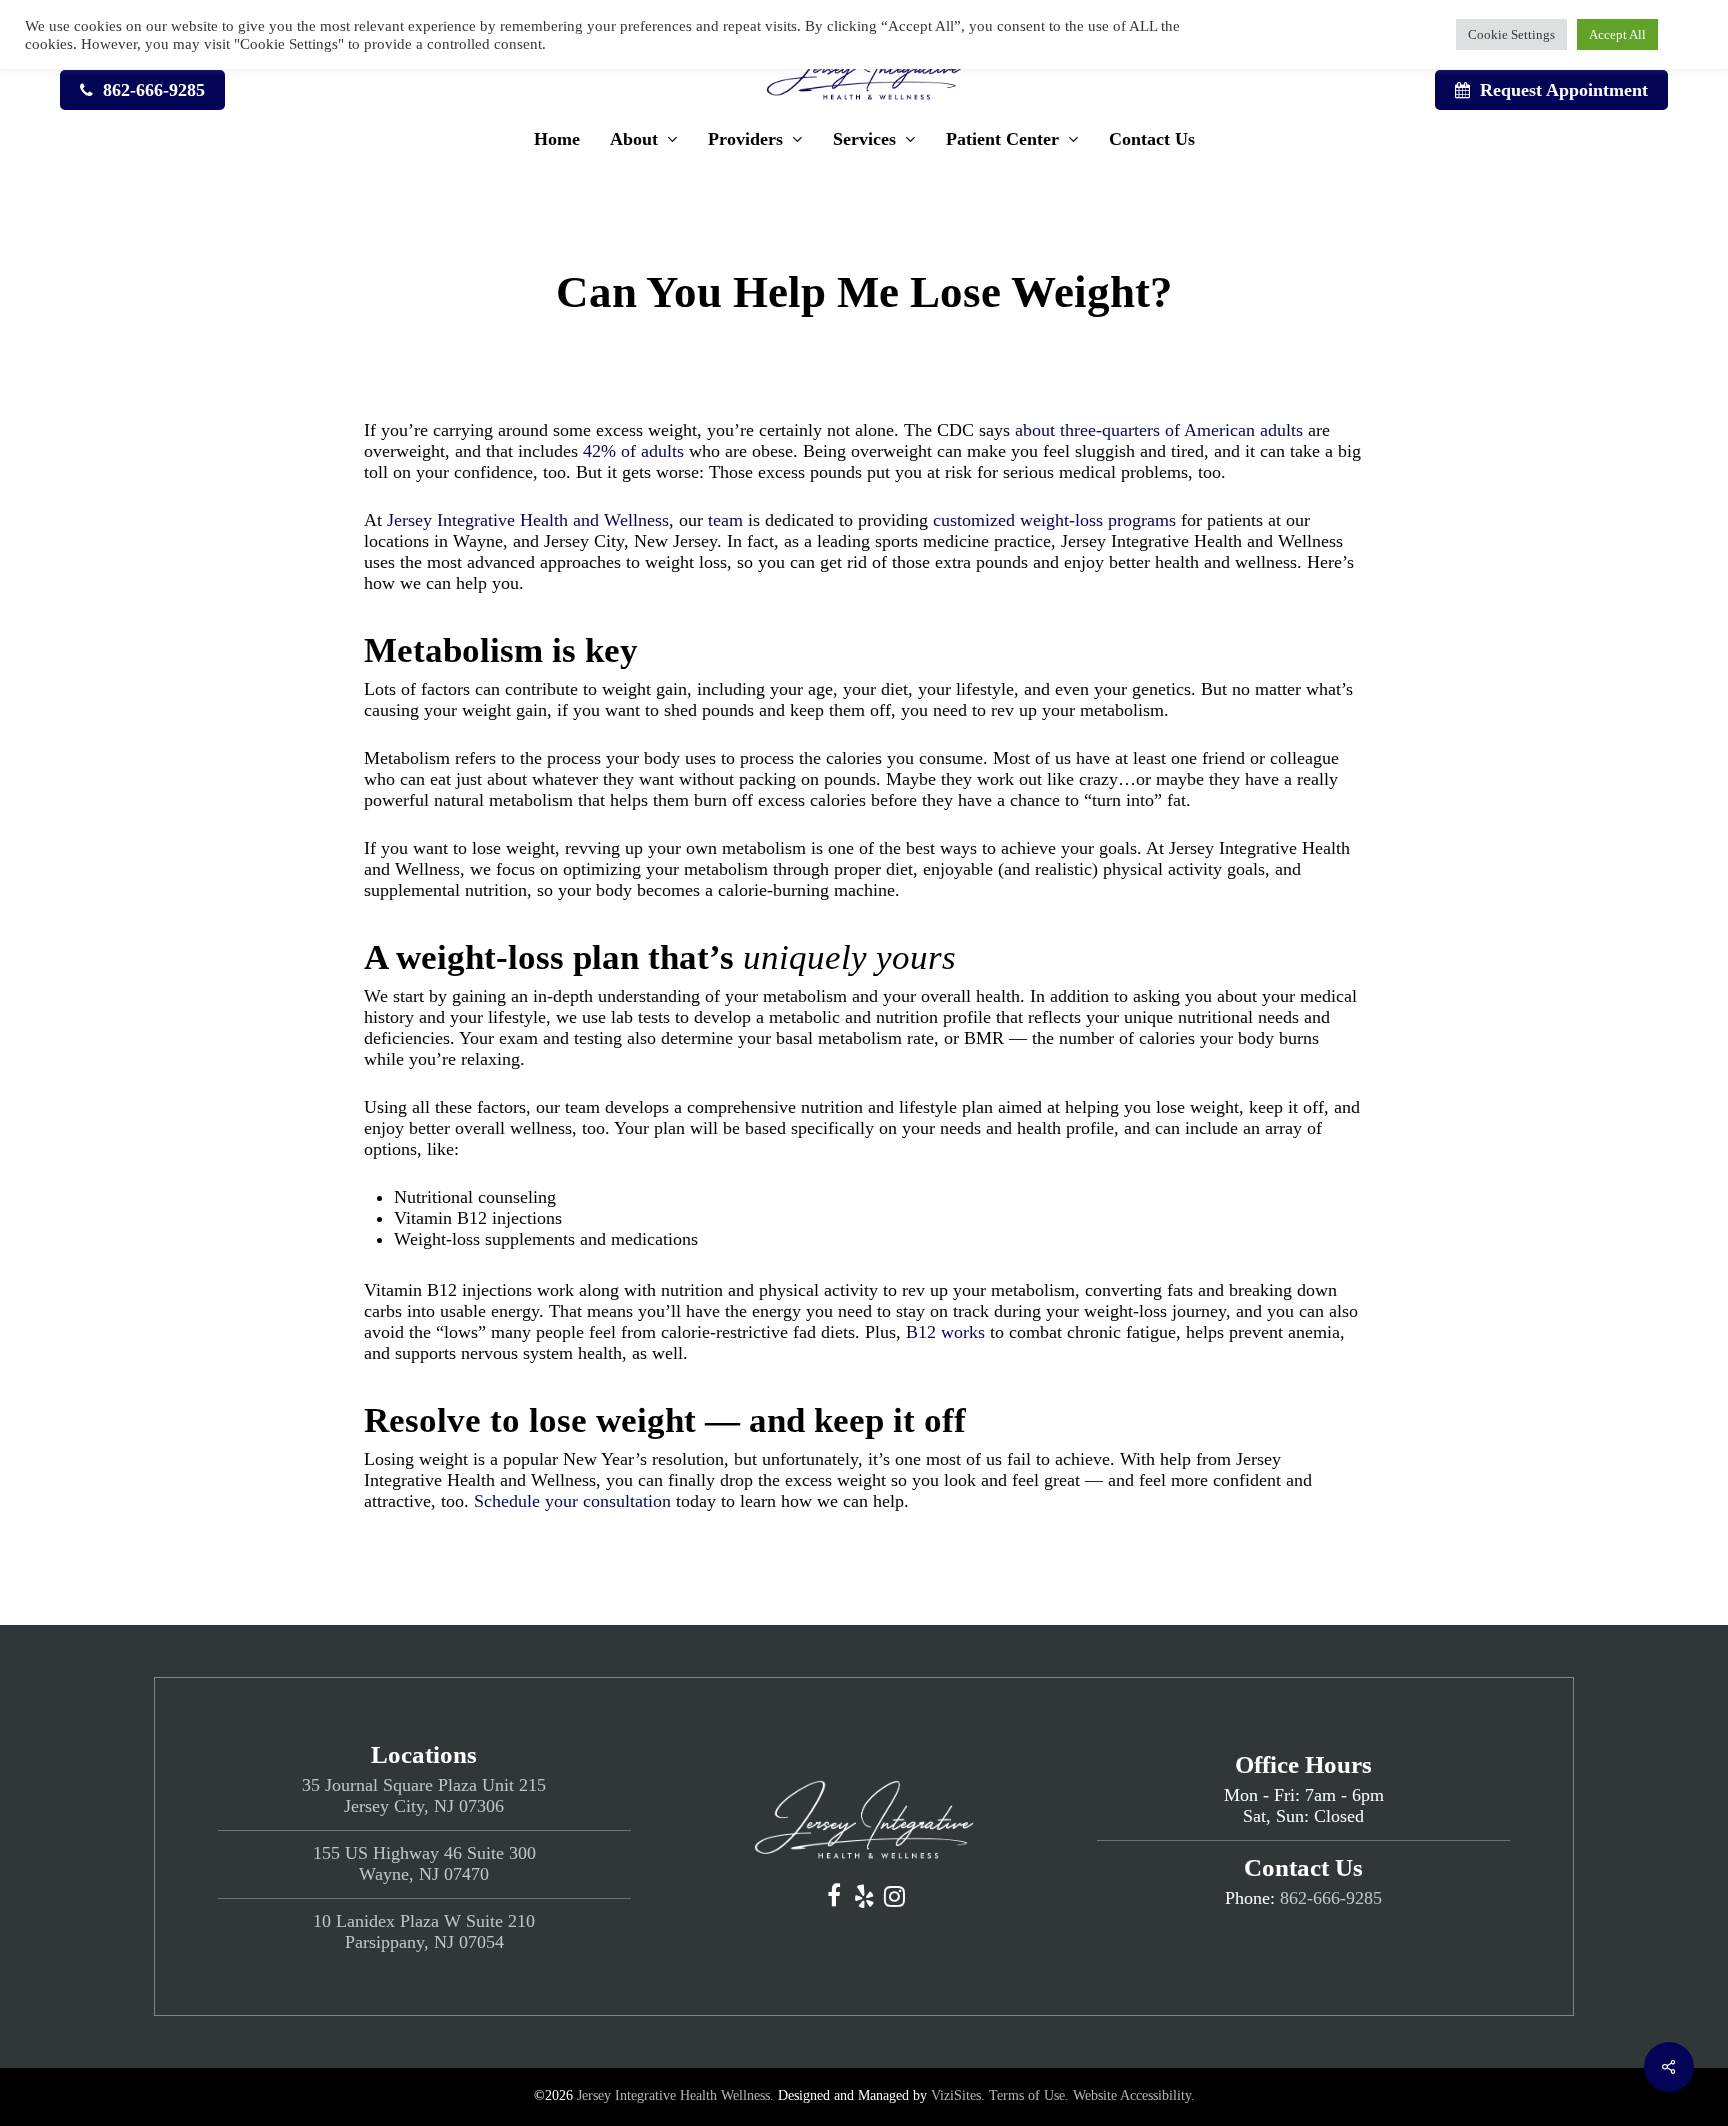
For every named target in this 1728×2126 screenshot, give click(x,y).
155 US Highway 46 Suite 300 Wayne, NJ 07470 (424, 1863)
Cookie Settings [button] (1511, 34)
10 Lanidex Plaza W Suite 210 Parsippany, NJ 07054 (424, 1931)
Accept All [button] (1617, 34)
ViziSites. (958, 2095)
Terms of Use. (1029, 2095)
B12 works (945, 1332)
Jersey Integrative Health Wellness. (675, 2095)
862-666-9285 (1331, 1898)
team (725, 520)
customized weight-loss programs (1054, 520)
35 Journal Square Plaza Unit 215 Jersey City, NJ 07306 (424, 1795)
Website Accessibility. (1134, 2095)
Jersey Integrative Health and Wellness (528, 520)
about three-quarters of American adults (1156, 430)
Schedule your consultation (572, 1501)
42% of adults (633, 451)
